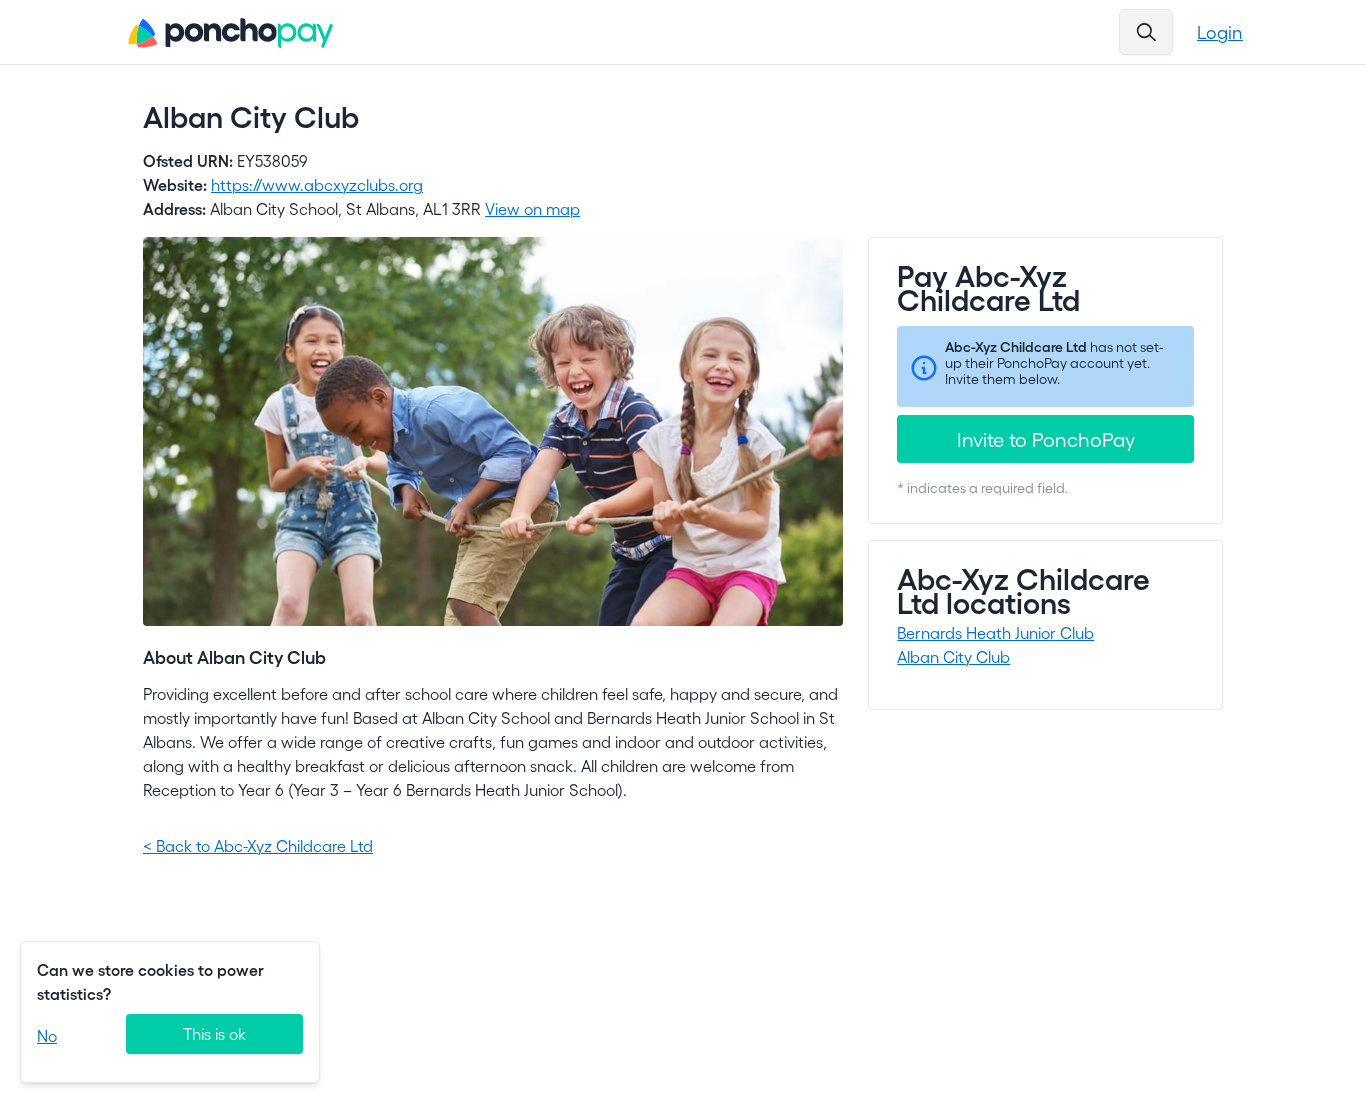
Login (1220, 31)
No (47, 1035)
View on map (532, 208)
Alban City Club (953, 656)
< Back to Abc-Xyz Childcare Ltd (258, 845)
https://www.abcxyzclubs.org (317, 184)
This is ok (214, 1033)
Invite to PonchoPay (1046, 439)
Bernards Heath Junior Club (995, 632)
